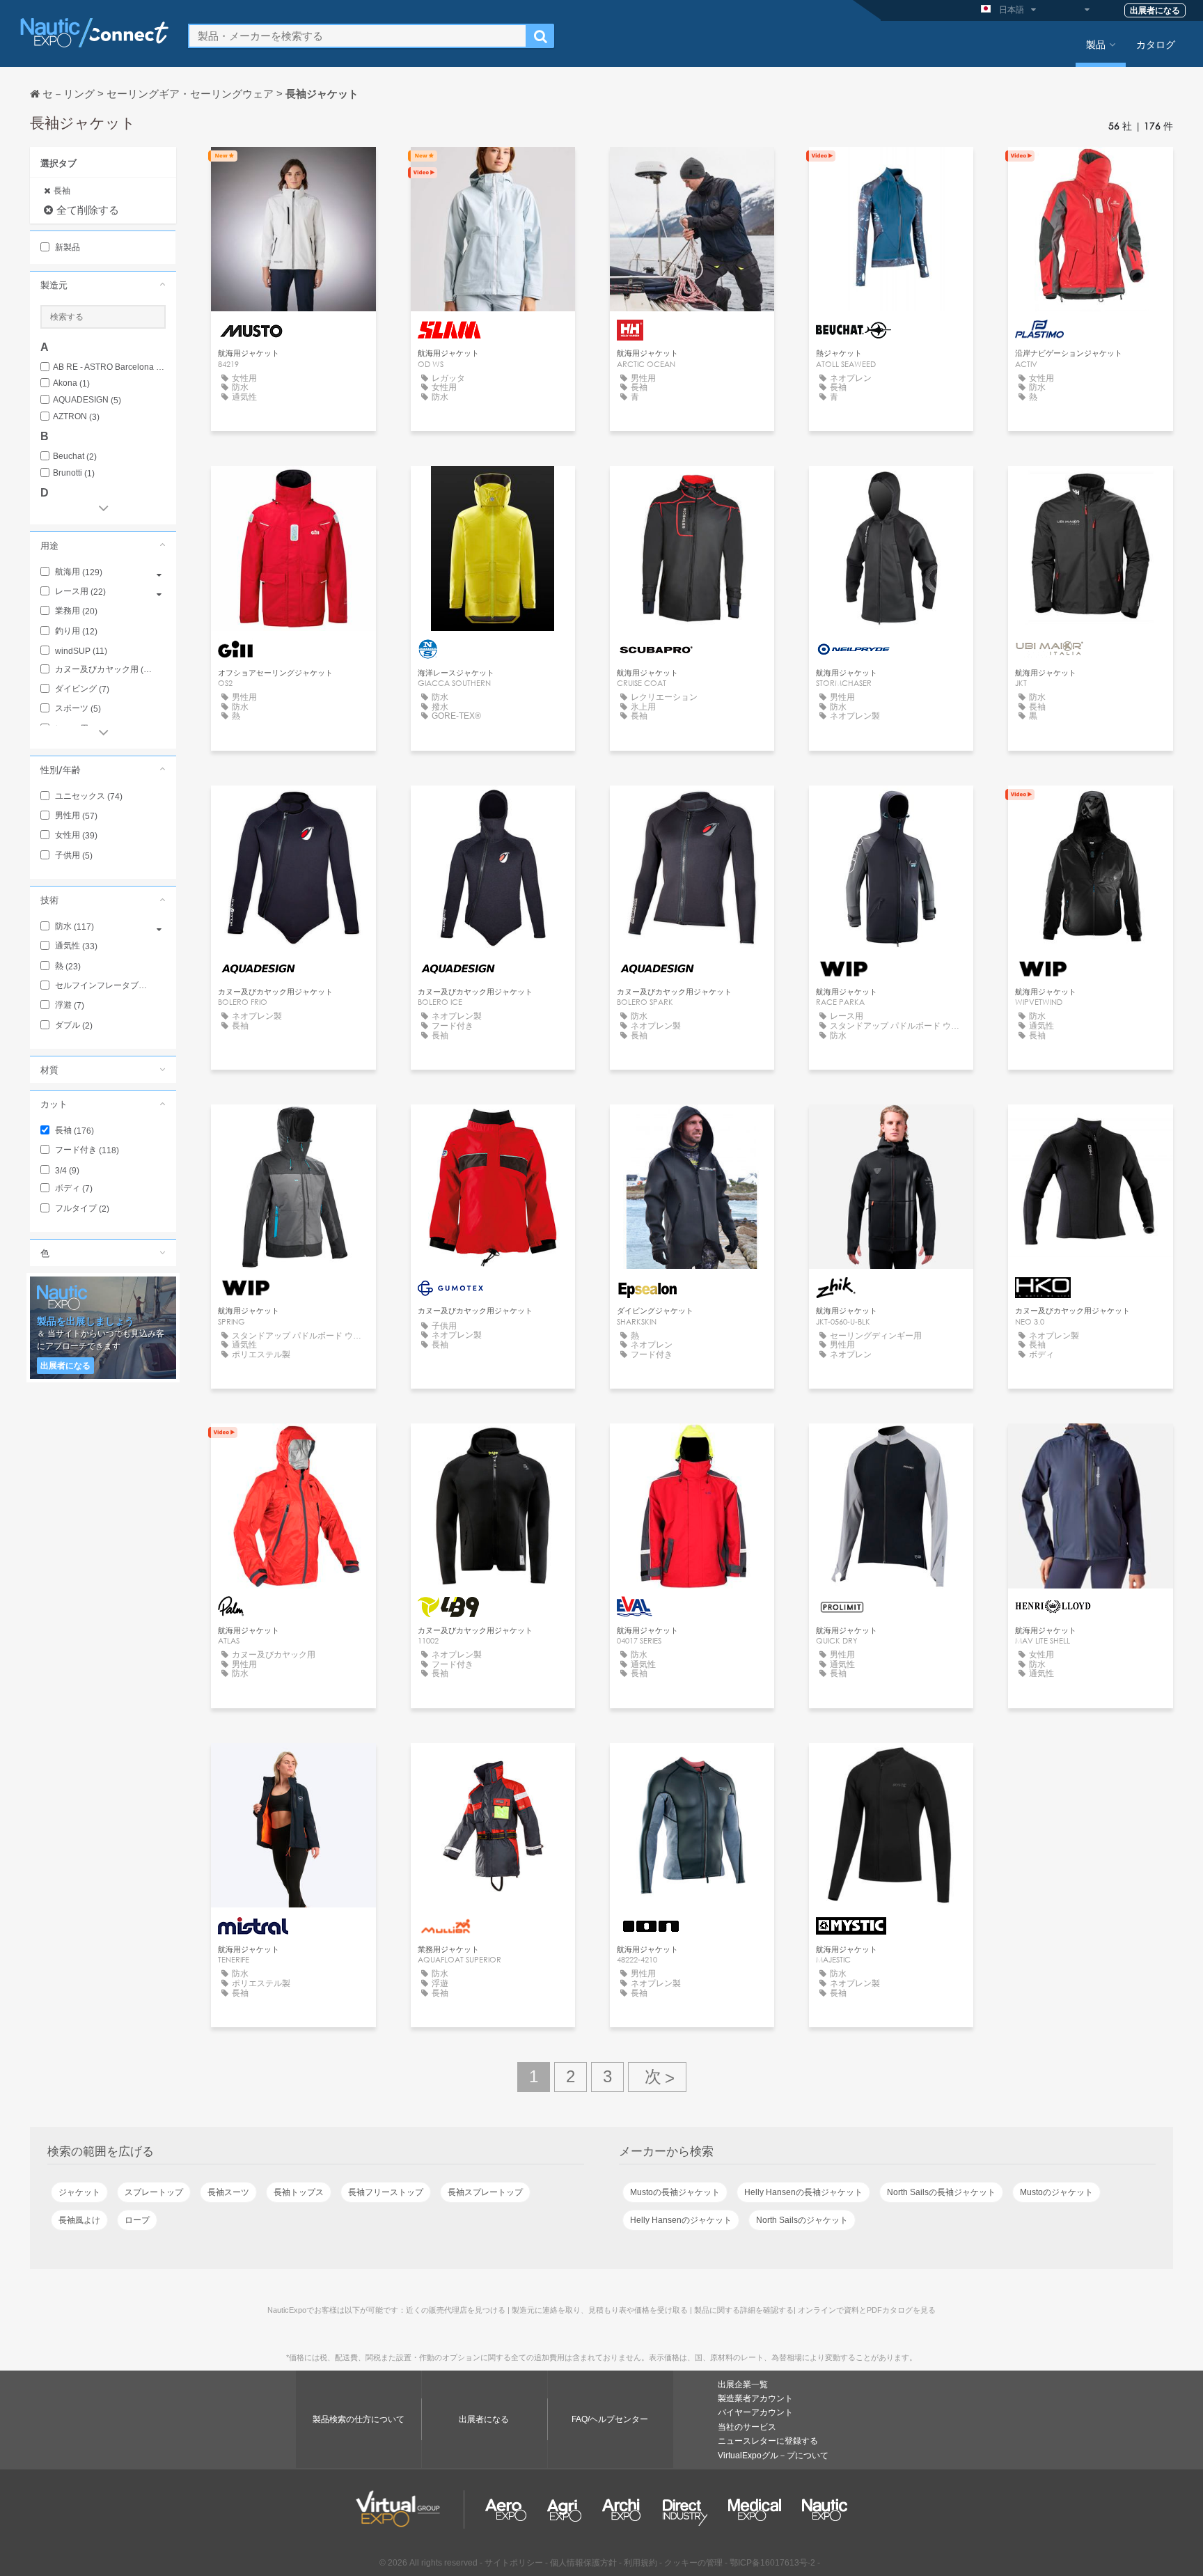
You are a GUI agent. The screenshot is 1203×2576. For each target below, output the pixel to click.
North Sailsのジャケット (802, 2220)
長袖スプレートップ (485, 2192)
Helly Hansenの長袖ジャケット (803, 2192)
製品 (1096, 44)
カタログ (1156, 44)
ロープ (137, 2220)
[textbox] (357, 36)
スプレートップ (154, 2192)
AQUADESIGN (87, 400)
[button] (103, 285)
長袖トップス (299, 2192)
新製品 (66, 247)
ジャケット (79, 2192)
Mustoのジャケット (1056, 2192)
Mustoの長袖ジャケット (675, 2192)
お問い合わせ (293, 170)
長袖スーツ (228, 2192)
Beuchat (75, 456)
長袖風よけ (79, 2220)
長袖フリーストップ (386, 2192)
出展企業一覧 (743, 2384)
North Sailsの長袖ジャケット (941, 2192)
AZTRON (76, 417)
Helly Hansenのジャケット (681, 2220)
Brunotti (74, 473)
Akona (71, 383)
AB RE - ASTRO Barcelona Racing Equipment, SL (109, 367)
